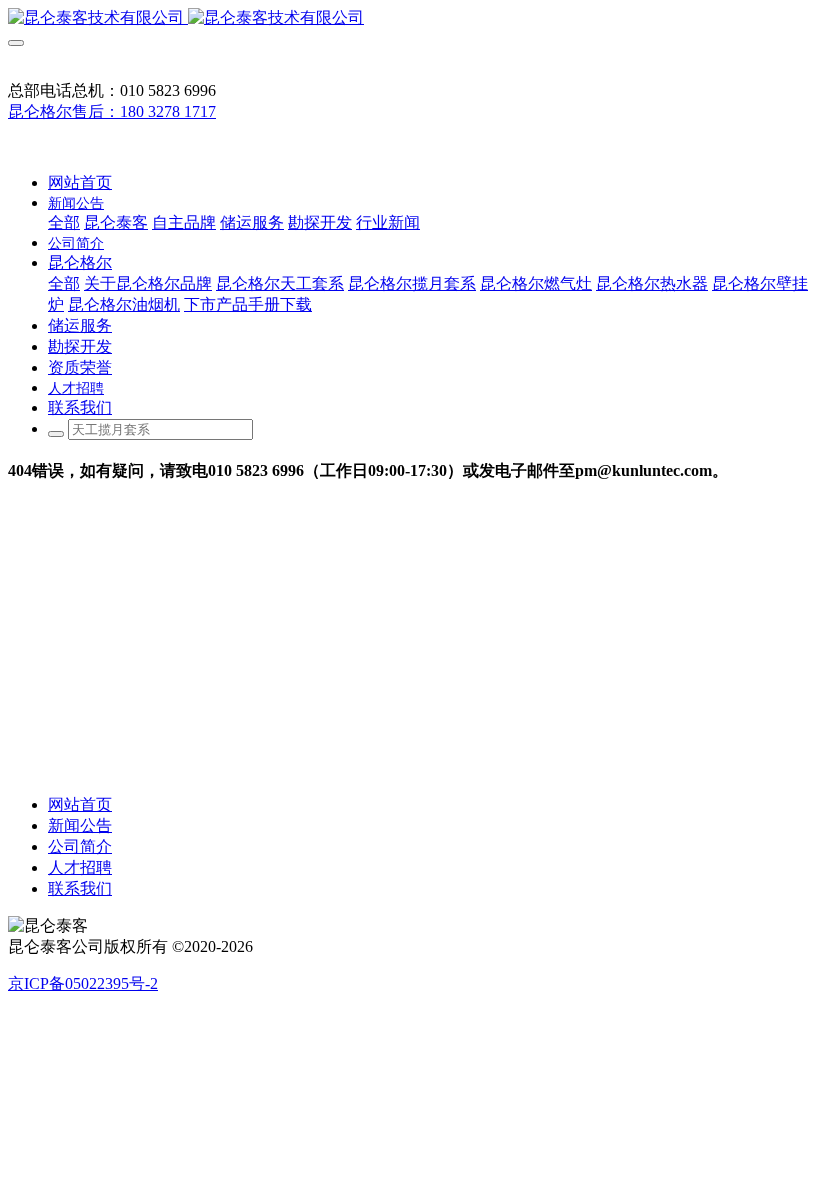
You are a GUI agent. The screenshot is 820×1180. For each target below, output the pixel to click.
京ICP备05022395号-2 (83, 983)
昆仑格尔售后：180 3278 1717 (112, 111)
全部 (64, 222)
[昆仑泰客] (410, 18)
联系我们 (80, 888)
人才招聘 (80, 867)
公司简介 (80, 846)
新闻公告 (80, 825)
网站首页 (80, 182)
